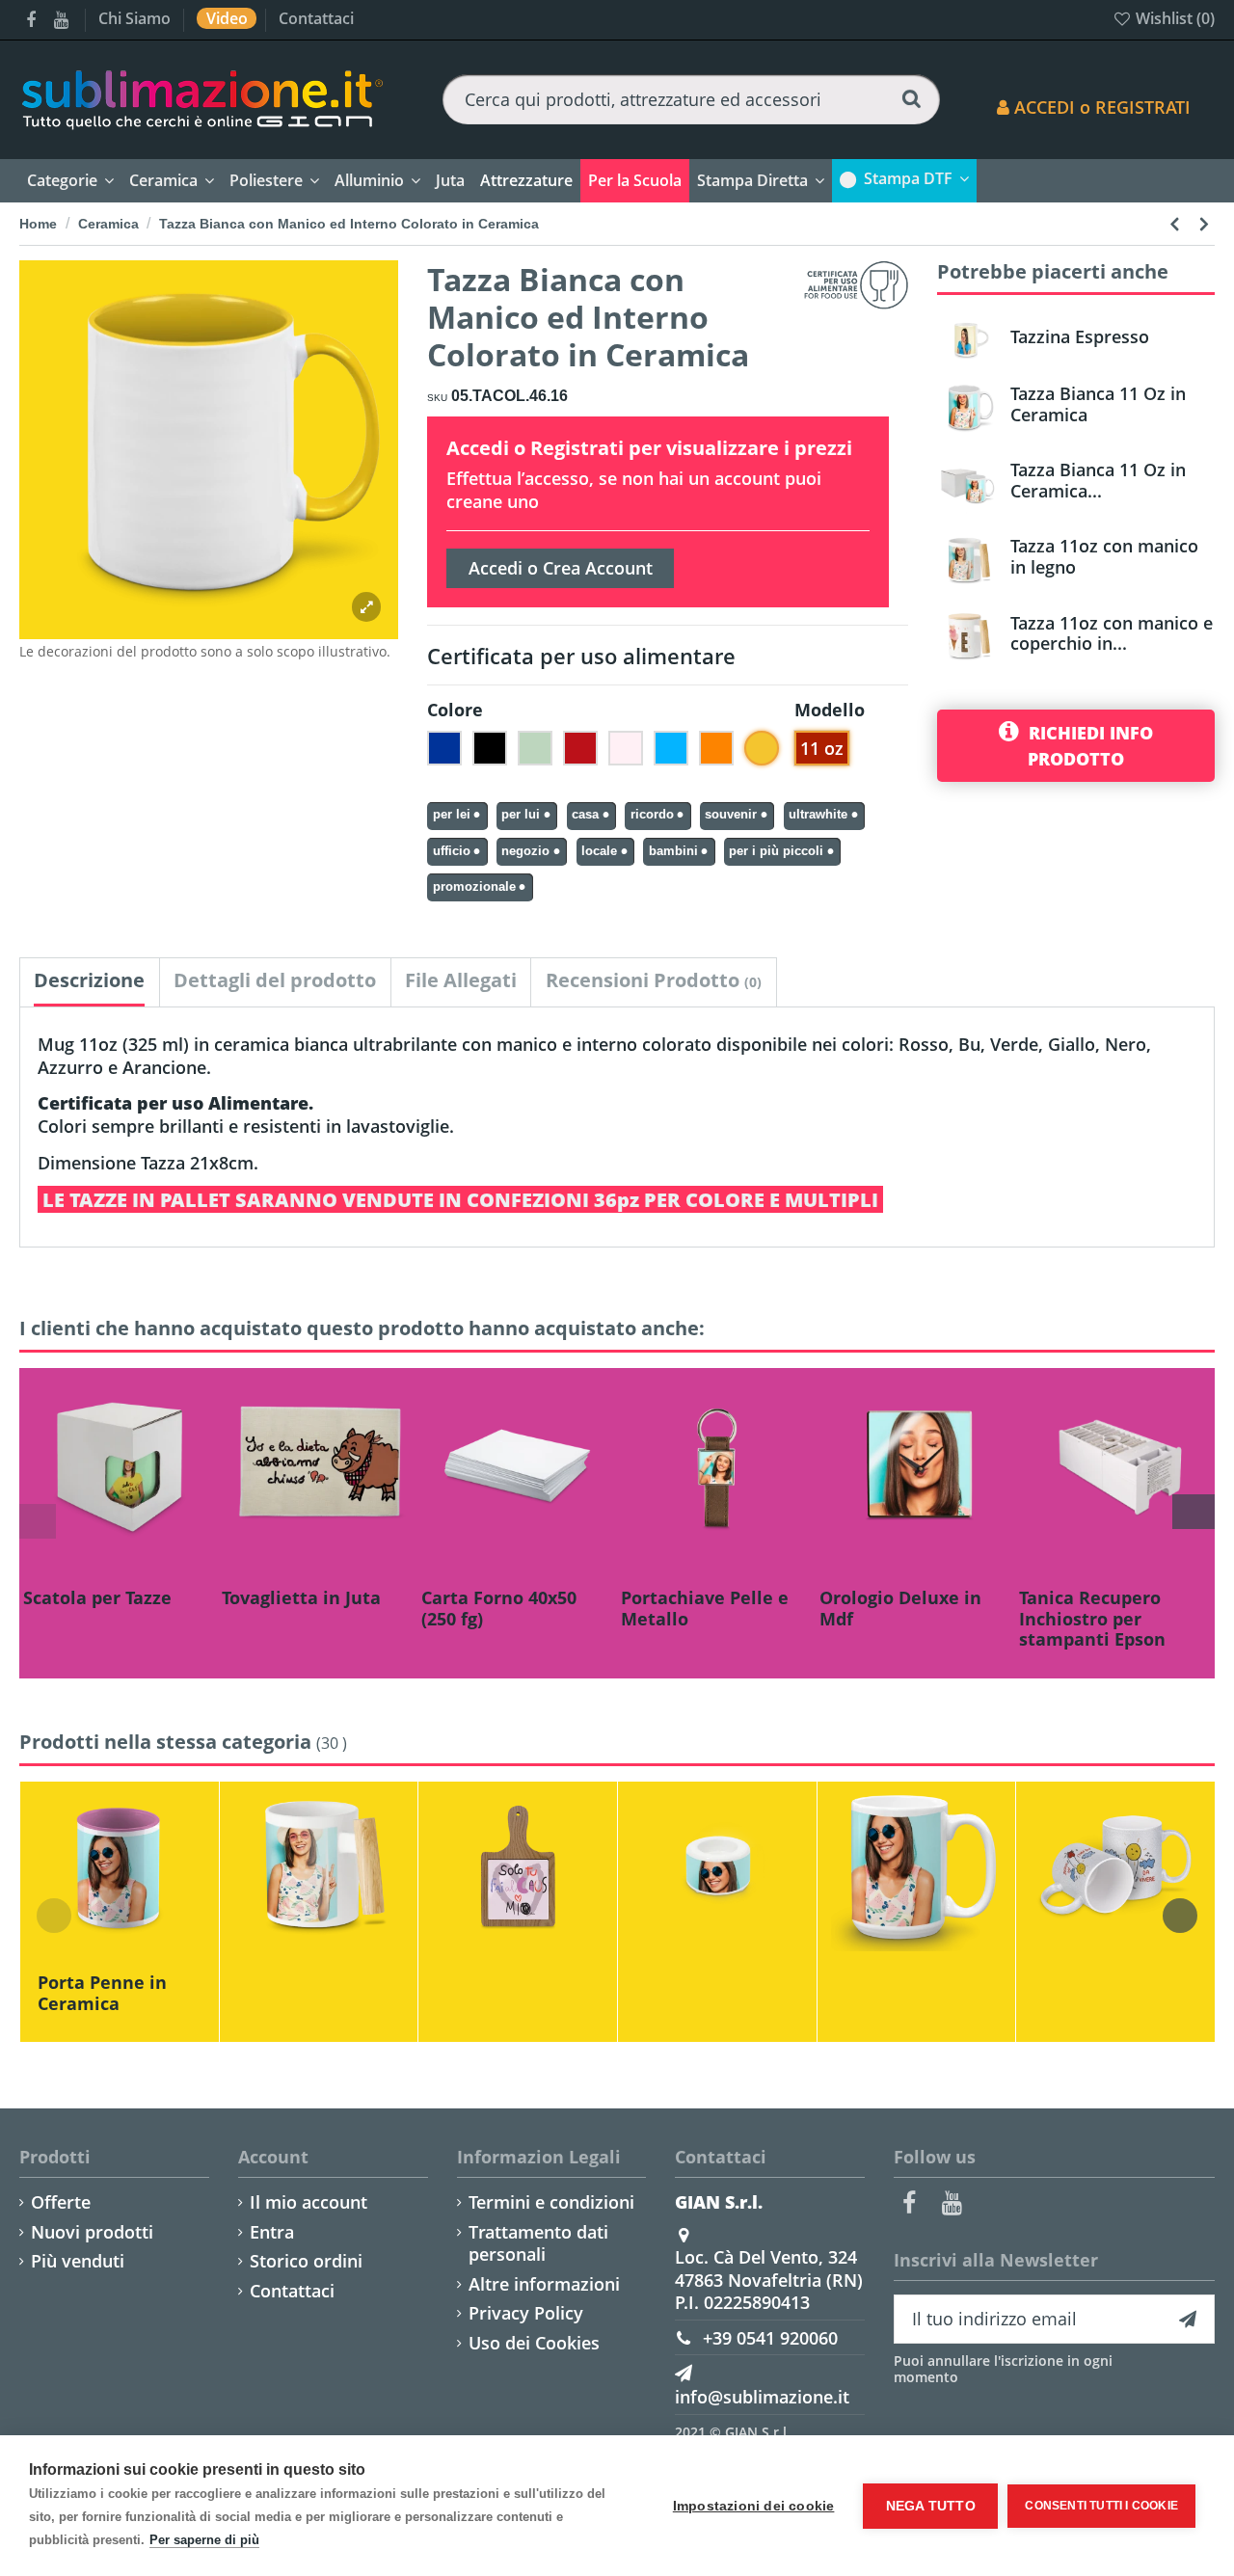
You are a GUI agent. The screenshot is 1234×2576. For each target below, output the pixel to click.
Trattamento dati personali (538, 2243)
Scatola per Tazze (97, 1597)
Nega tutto (931, 2506)
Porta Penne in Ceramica (102, 1993)
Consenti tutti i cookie (1101, 2506)
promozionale (474, 887)
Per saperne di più (204, 2540)
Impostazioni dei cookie (754, 2506)
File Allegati (461, 981)
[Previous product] (1178, 223)
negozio (525, 851)
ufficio (452, 851)
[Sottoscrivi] (1188, 2319)
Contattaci (316, 18)
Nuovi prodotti (92, 2232)
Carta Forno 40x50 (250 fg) (499, 1608)
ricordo (652, 815)
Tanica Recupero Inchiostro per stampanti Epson (1092, 1618)
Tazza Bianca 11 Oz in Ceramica (1098, 404)
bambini (673, 851)
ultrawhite (818, 815)
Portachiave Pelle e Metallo (705, 1608)
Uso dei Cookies (534, 2343)
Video (229, 18)
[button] (526, 181)
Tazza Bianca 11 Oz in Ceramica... (1098, 480)
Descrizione (89, 981)
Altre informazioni (544, 2284)
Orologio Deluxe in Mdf (900, 1608)
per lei (452, 815)
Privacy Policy (526, 2313)
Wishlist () (1173, 18)
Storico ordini (306, 2261)
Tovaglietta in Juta (301, 1597)
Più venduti (78, 2261)
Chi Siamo (136, 18)
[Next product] (1204, 223)
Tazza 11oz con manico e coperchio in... (1112, 633)
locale (599, 851)
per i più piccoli (776, 851)
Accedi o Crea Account (561, 568)
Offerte (61, 2202)
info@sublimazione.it (762, 2397)
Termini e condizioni (551, 2202)
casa (585, 815)
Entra (272, 2232)
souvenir (731, 815)
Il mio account (308, 2202)
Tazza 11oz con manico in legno (1104, 556)
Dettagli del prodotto (275, 981)
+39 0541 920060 (770, 2338)
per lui (521, 815)
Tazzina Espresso (1080, 336)
